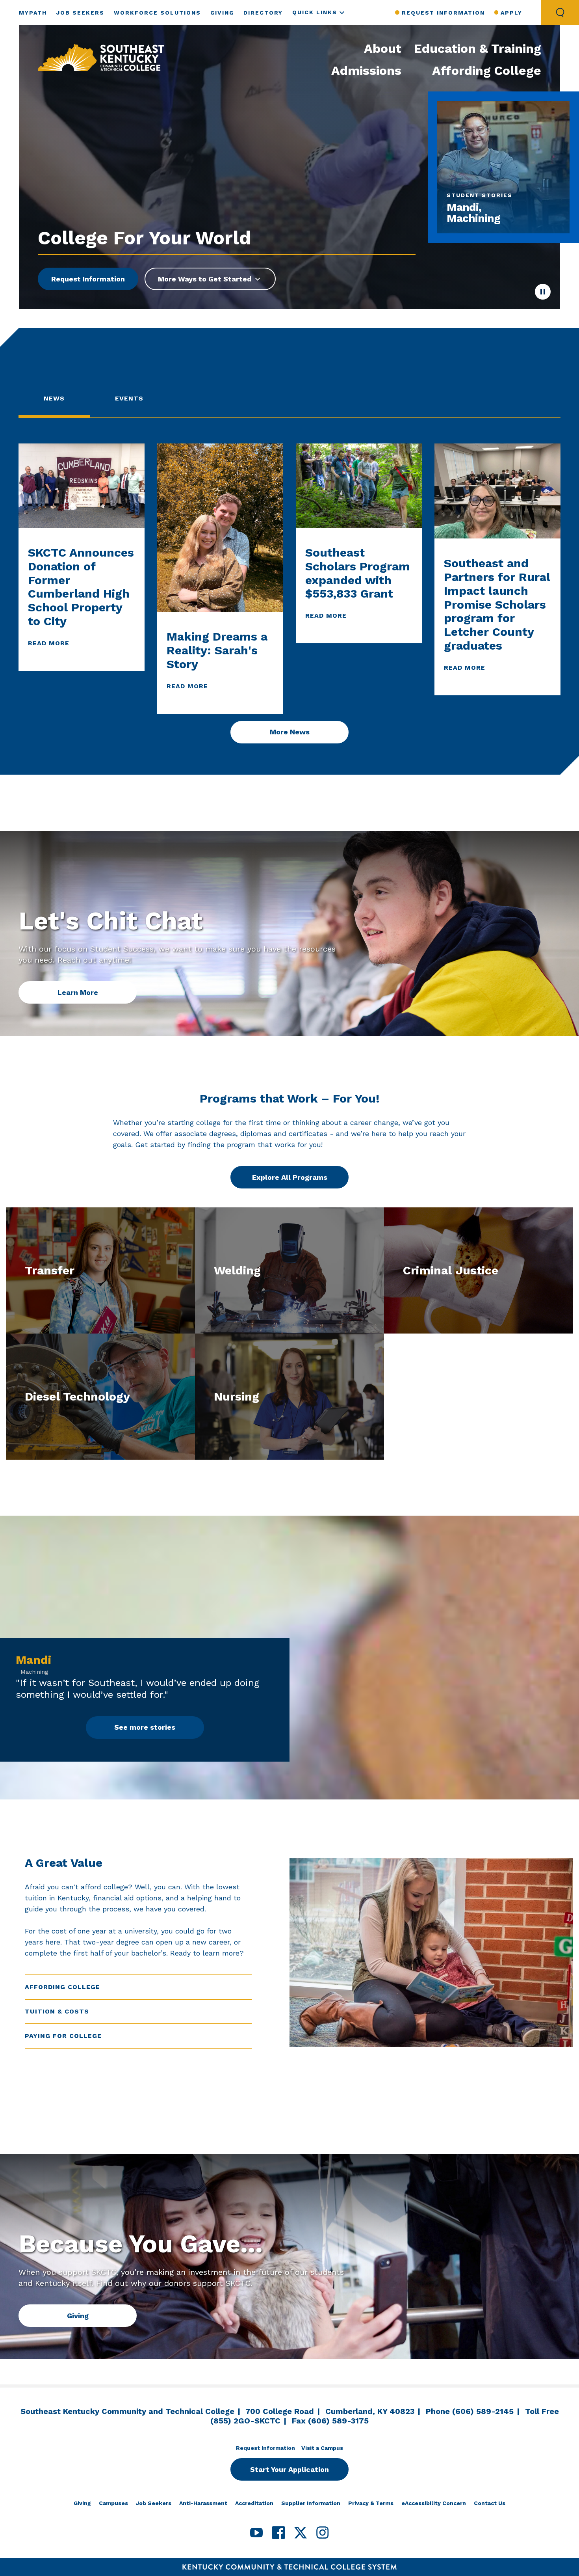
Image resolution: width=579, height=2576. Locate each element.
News (54, 398)
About (383, 48)
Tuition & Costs (57, 2011)
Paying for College (63, 2036)
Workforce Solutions (157, 13)
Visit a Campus (322, 2448)
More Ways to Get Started (205, 279)
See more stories (145, 1727)
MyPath (33, 13)
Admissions (366, 71)
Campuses (113, 2503)
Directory (263, 13)
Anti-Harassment (203, 2503)
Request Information (443, 13)
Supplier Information (311, 2503)
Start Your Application (289, 2469)
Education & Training (478, 48)
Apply (511, 13)
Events (129, 398)
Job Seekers (80, 13)
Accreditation (254, 2503)
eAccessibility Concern (434, 2503)
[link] (101, 58)
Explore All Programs (290, 1177)
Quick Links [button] (315, 12)
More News (290, 732)
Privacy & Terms (371, 2503)
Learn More (78, 992)
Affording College (487, 71)
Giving (222, 13)
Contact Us (490, 2503)
